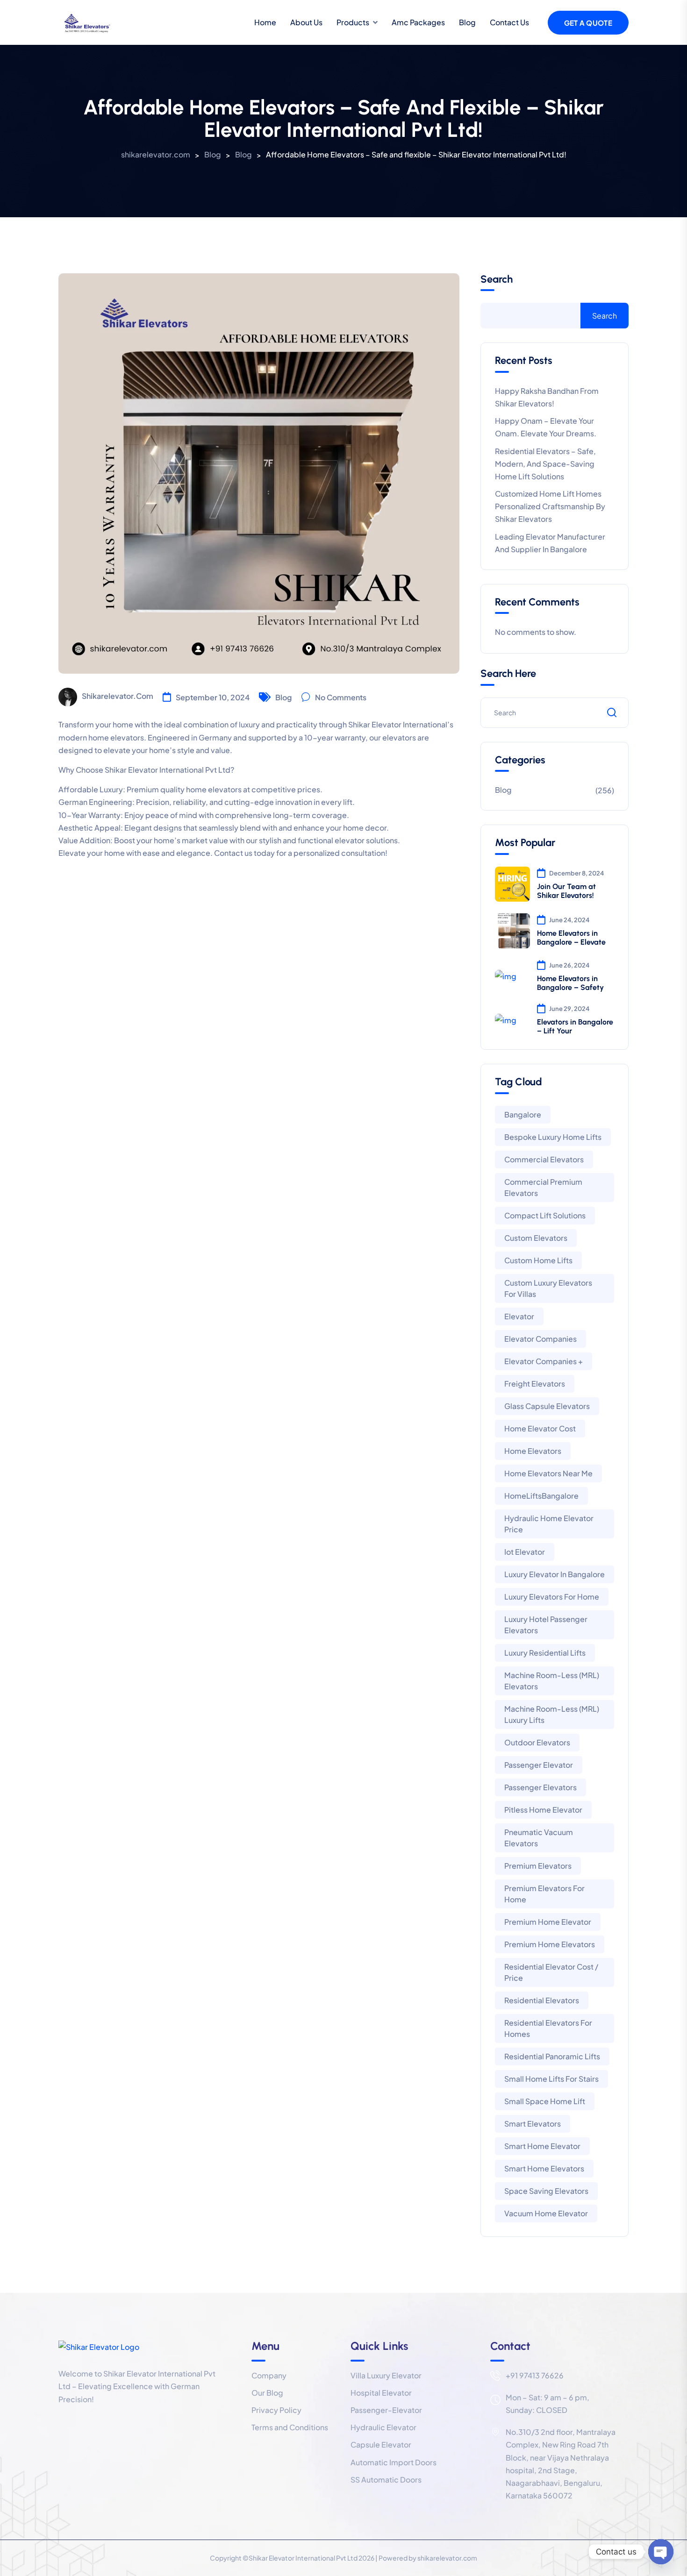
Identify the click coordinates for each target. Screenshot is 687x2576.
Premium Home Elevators (550, 1944)
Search (497, 279)
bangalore (523, 1114)
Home (265, 22)
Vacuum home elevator (546, 2213)
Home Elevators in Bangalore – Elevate (571, 938)
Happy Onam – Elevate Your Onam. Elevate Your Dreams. (546, 427)
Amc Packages (418, 22)
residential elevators (542, 2000)
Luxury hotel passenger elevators (546, 1625)
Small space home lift (545, 2101)
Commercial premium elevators (543, 1187)
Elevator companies (540, 1339)
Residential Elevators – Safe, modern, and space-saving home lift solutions (545, 464)
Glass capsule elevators (547, 1406)
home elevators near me (548, 1473)
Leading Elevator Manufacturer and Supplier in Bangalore (550, 543)
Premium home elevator (548, 1922)
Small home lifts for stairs (551, 2079)
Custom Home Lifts (538, 1260)
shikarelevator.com (118, 696)
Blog (467, 22)
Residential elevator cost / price (551, 1972)
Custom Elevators (536, 1238)
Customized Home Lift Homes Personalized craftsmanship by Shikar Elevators (550, 506)
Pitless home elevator (543, 1810)
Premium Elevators (538, 1866)
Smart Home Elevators (544, 2168)
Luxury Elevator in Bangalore (555, 1574)
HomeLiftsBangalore (541, 1496)
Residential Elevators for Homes (548, 2028)
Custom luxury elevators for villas (548, 1288)
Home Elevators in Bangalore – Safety (570, 983)
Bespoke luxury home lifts (553, 1137)
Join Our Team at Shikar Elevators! (566, 891)
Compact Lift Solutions (545, 1215)
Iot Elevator (525, 1552)
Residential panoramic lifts (552, 2056)
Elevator (519, 1316)
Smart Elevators (533, 2124)
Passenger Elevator (539, 1765)
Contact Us (509, 22)
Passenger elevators (540, 1787)
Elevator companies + (544, 1361)
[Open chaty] (661, 2552)
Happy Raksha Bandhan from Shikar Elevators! (547, 397)
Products (353, 22)
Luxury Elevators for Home (552, 1597)
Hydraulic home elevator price (549, 1524)
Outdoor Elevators (537, 1742)
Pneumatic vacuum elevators (539, 1838)
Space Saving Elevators (546, 2191)
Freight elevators (535, 1384)
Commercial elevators (544, 1159)
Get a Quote (588, 23)
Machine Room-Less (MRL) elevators (552, 1681)
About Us (306, 22)
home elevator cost (540, 1428)
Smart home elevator (542, 2146)
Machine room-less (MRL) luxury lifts (552, 1714)
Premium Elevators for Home (544, 1894)
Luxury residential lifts (545, 1653)
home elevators (533, 1451)
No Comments (341, 697)
